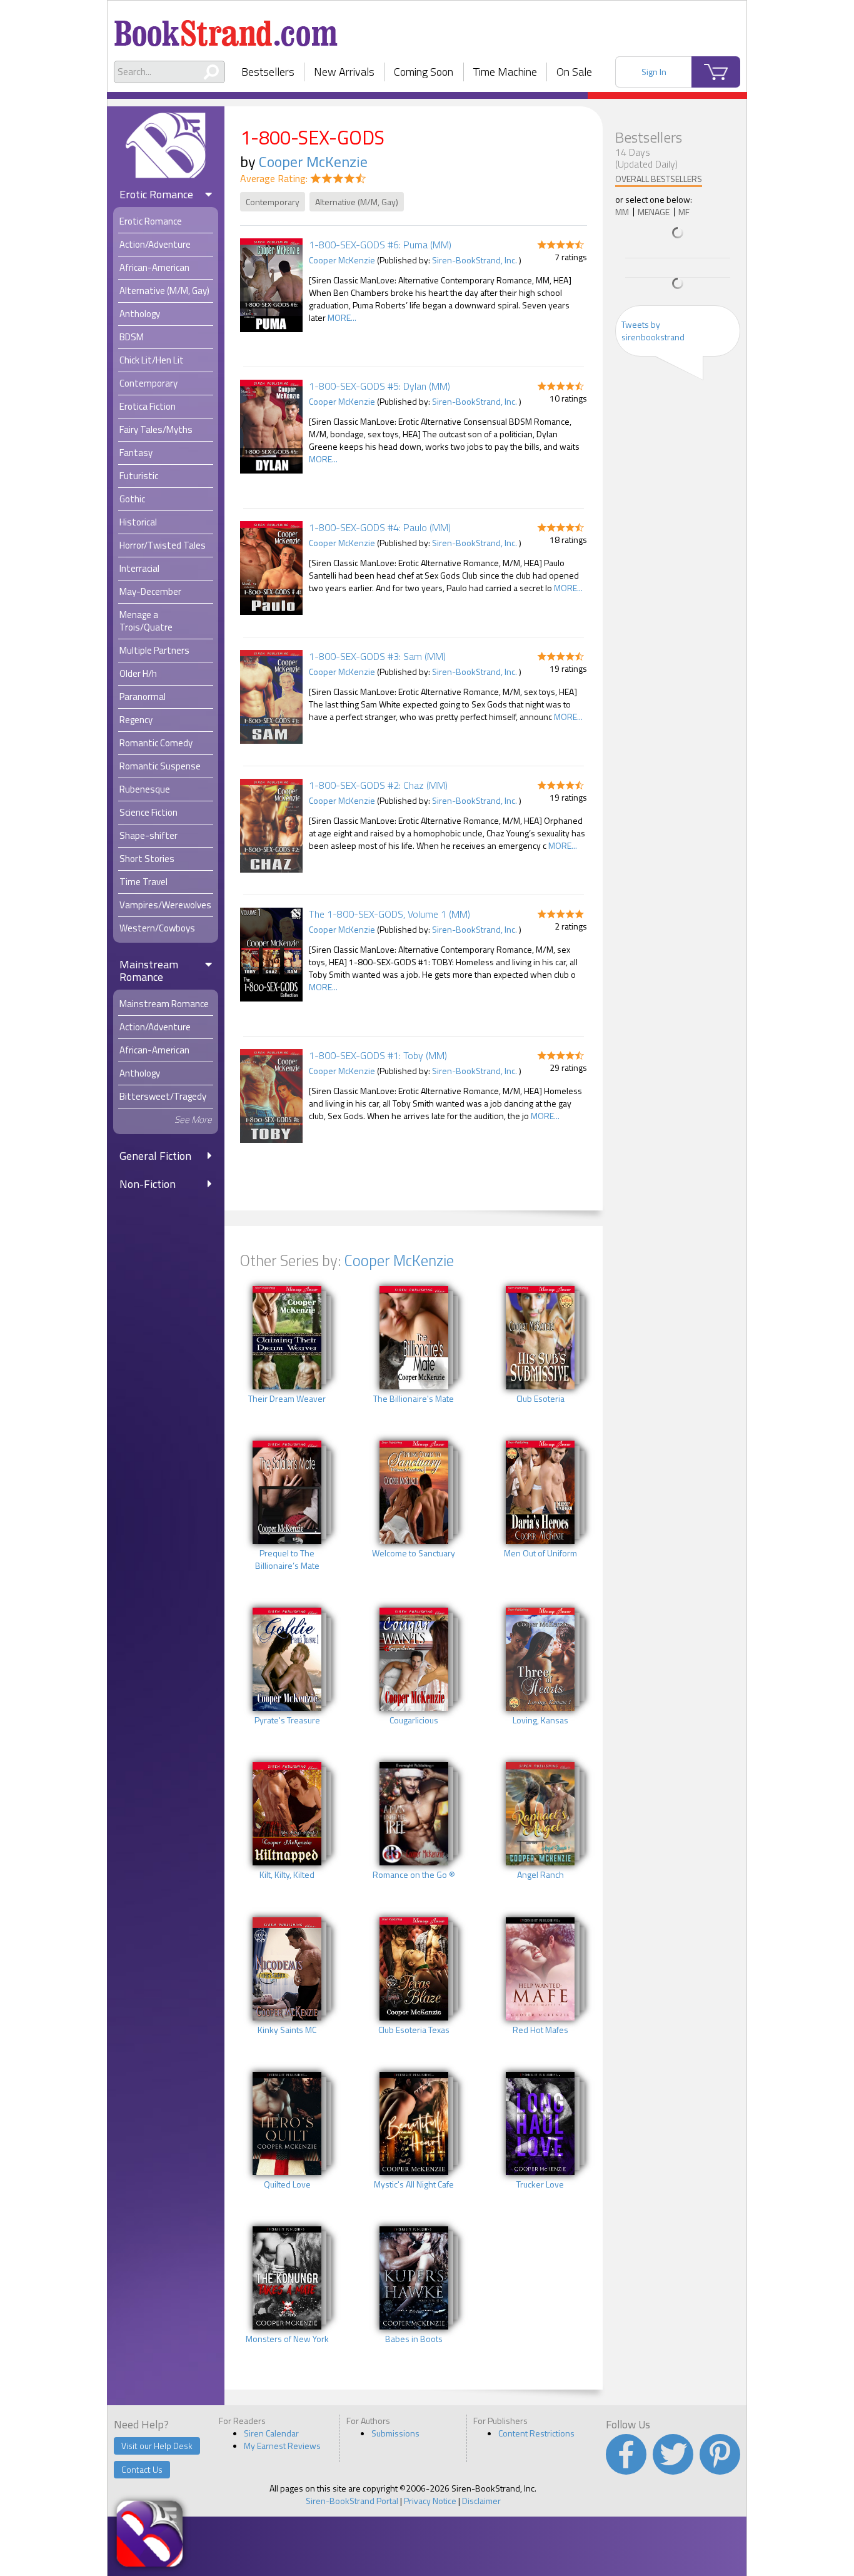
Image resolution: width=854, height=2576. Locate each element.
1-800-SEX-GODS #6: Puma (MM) (380, 245)
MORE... (342, 317)
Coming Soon (424, 72)
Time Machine (505, 72)
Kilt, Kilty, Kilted (287, 1875)
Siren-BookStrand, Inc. (475, 260)
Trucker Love (540, 2184)
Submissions (395, 2433)
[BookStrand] (226, 28)
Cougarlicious (414, 1720)
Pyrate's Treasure (287, 1720)
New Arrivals (344, 72)
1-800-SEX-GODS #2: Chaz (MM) (378, 785)
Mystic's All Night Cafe (414, 2184)
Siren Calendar (271, 2433)
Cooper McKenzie (313, 161)
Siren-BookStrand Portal (352, 2501)
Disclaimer (481, 2501)
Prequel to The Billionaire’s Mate (287, 1559)
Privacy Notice (430, 2501)
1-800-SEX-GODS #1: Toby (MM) (378, 1055)
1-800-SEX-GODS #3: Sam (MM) (377, 656)
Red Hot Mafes (540, 2030)
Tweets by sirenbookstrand (653, 331)
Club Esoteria (540, 1399)
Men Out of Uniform (540, 1553)
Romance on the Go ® (414, 1875)
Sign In (654, 72)
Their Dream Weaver (287, 1399)
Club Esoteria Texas (414, 2030)
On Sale (574, 72)
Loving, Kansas (540, 1720)
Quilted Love (287, 2184)
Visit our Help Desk (157, 2446)
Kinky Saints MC (287, 2030)
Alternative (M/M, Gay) (357, 202)
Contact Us (142, 2469)
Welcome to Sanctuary (414, 1553)
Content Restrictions (536, 2433)
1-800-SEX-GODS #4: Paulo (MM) (380, 527)
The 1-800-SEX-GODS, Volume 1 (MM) (389, 914)
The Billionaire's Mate (414, 1399)
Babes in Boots (414, 2339)
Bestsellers (268, 72)
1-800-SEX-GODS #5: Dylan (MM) (379, 386)
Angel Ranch (540, 1875)
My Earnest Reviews (282, 2446)
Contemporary (273, 202)
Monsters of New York (287, 2339)
